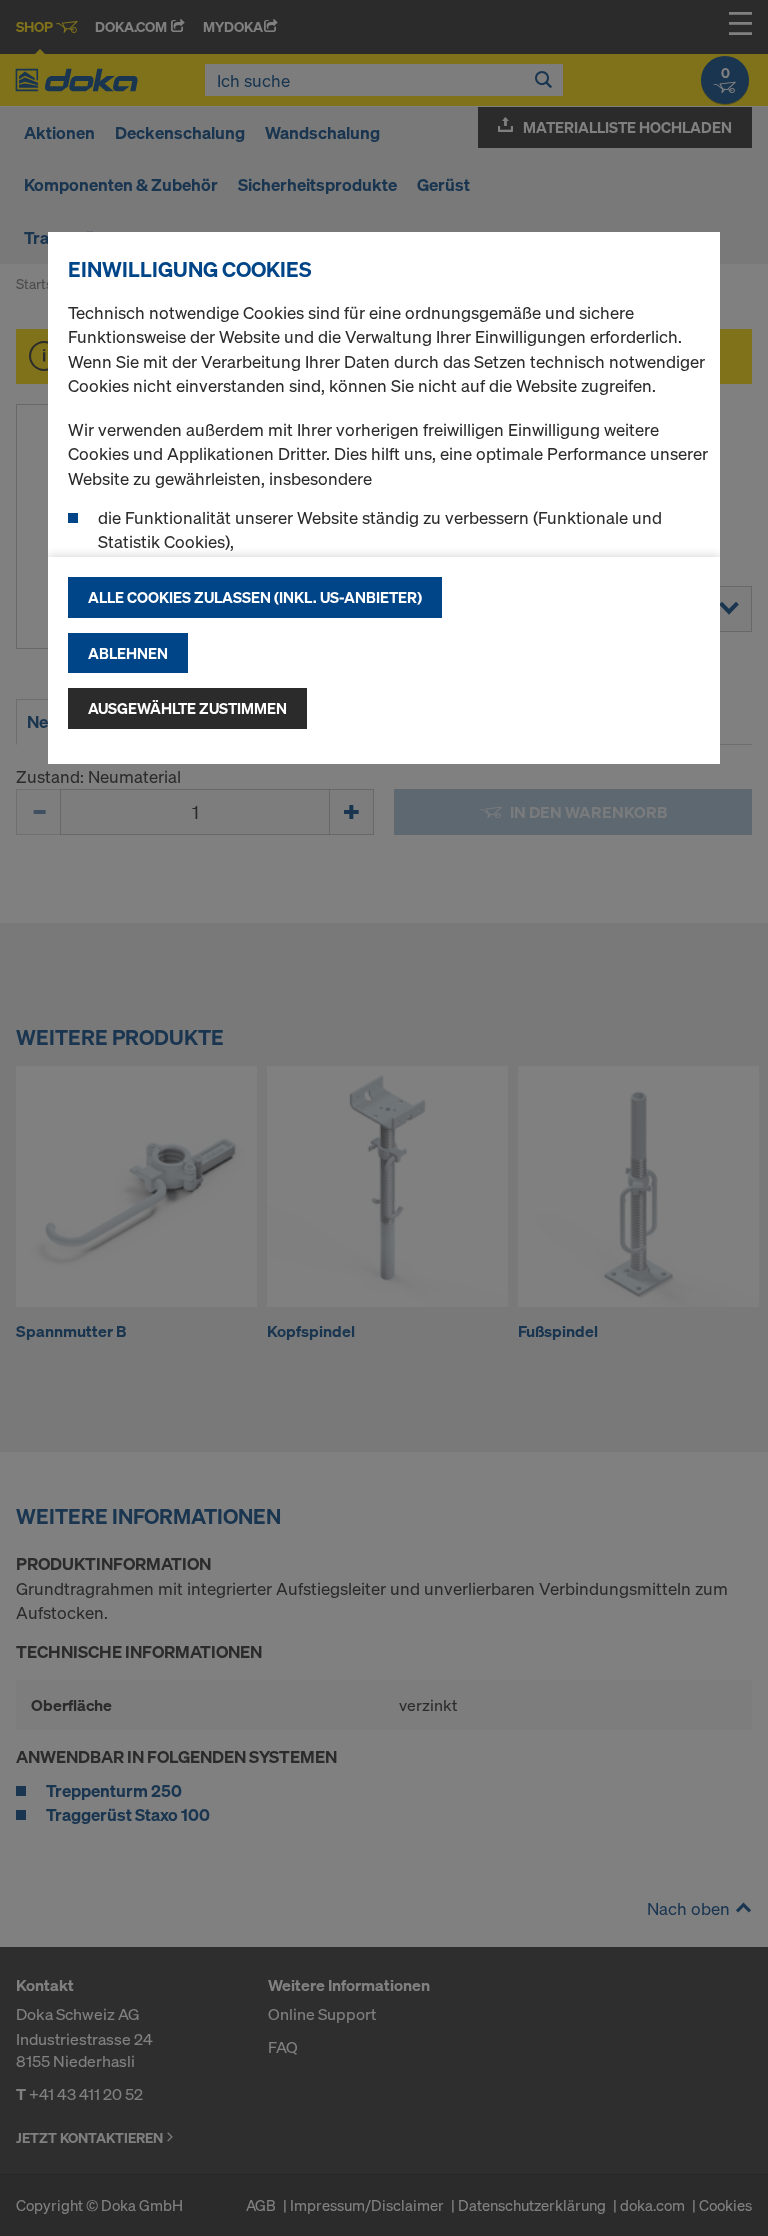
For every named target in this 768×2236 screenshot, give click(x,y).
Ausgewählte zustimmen (187, 708)
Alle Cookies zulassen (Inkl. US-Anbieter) (255, 597)
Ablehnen (128, 653)
